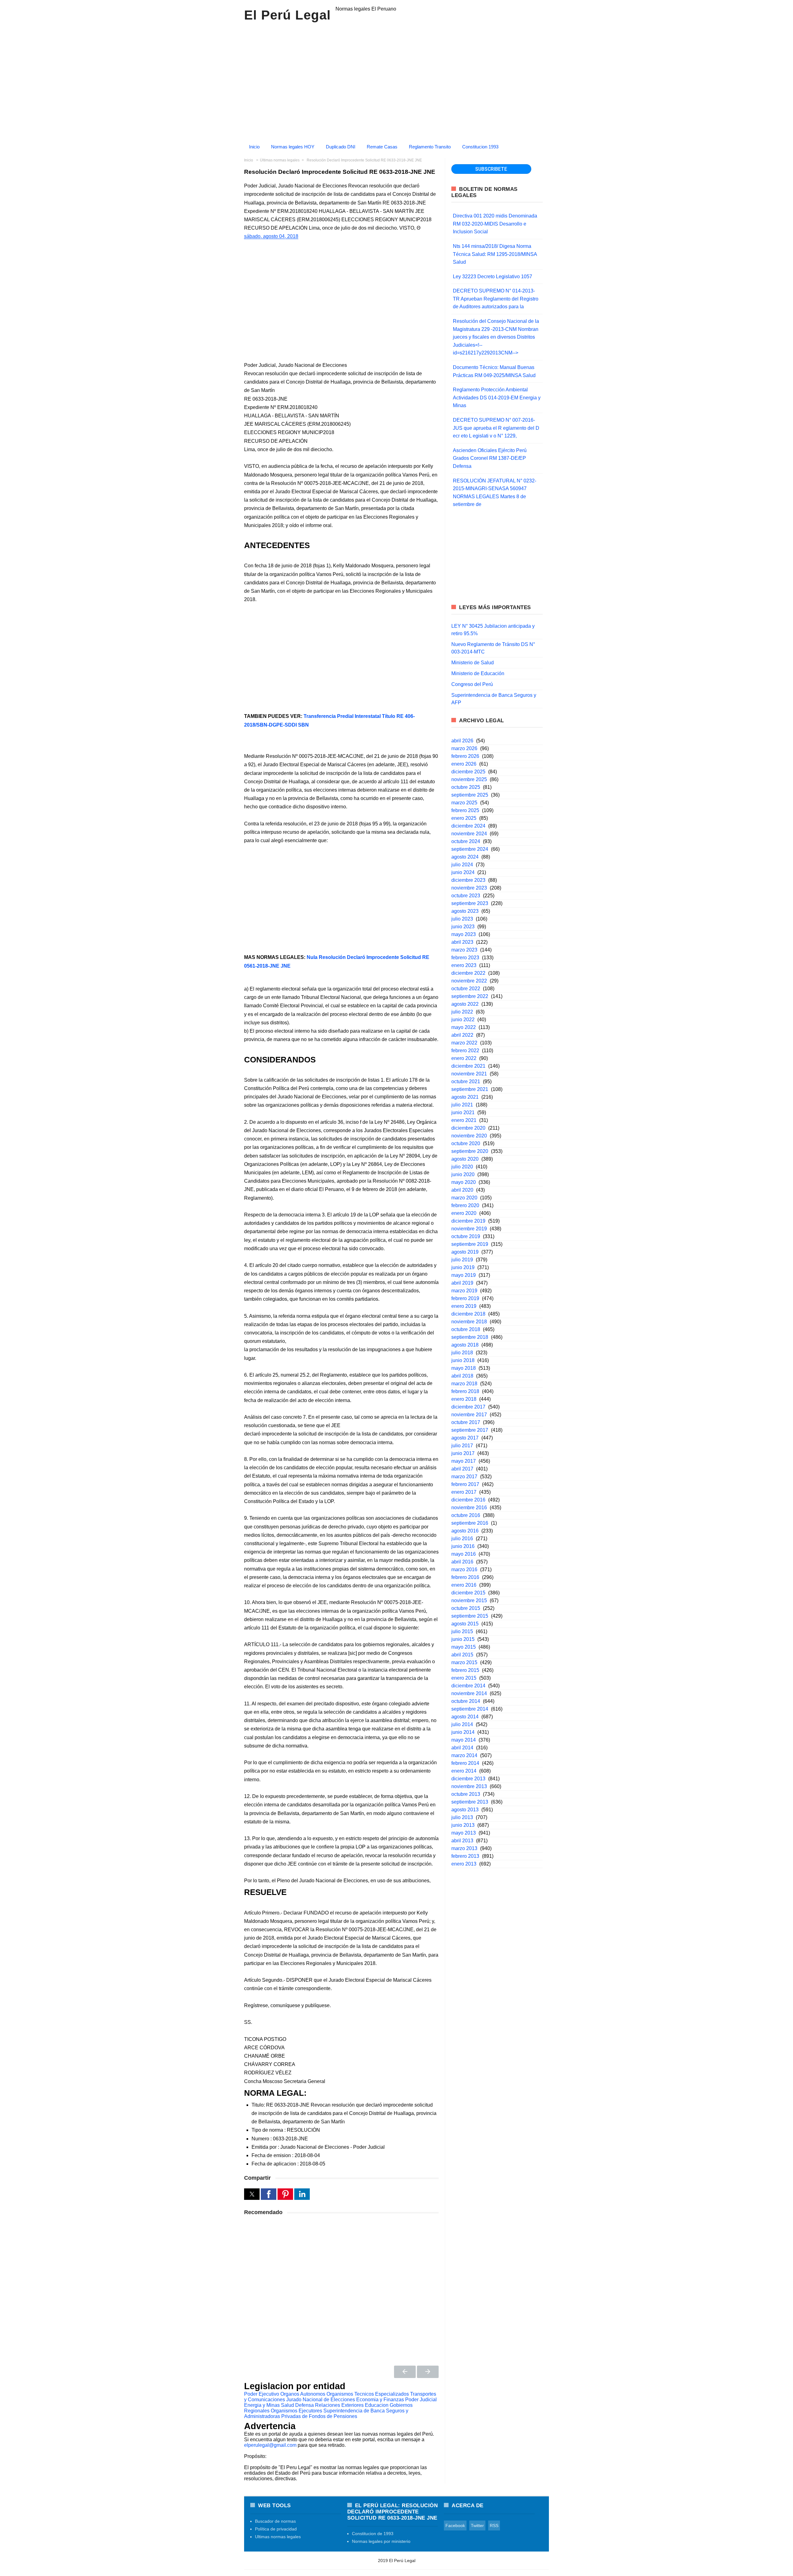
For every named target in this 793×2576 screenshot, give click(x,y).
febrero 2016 (465, 1577)
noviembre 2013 (469, 1786)
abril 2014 (462, 1748)
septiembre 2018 (470, 1337)
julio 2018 (462, 1353)
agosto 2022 (465, 1004)
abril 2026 (462, 741)
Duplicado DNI (341, 147)
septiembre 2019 (470, 1244)
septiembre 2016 (470, 1523)
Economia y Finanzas (380, 2400)
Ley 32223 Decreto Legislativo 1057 (493, 277)
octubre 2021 (466, 1081)
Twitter (477, 2525)
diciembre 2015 (468, 1593)
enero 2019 (464, 1306)
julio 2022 (462, 1012)
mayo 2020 (464, 1182)
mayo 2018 (464, 1368)
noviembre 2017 (469, 1415)
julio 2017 (462, 1446)
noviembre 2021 (469, 1074)
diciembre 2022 (468, 973)
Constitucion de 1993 (373, 2534)
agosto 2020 (465, 1159)
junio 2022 (463, 1020)
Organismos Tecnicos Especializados (368, 2394)
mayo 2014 (464, 1740)
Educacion (377, 2405)
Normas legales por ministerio (381, 2541)
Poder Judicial (421, 2400)
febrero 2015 (465, 1670)
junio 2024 (463, 872)
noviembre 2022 (469, 981)
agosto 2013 (465, 1810)
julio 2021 (462, 1105)
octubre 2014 (466, 1701)
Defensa (304, 2405)
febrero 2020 (465, 1205)
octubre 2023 (466, 896)
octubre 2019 (466, 1236)
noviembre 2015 (469, 1600)
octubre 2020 (466, 1143)
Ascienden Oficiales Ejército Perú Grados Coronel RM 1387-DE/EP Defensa (490, 458)
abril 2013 (462, 1841)
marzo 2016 (464, 1569)
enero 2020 (464, 1213)
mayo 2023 (464, 934)
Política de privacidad (276, 2529)
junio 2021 (463, 1112)
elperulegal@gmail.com (270, 2445)
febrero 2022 (465, 1051)
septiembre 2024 (470, 849)
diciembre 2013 (468, 1779)
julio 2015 (462, 1631)
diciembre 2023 (468, 880)
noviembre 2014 (469, 1693)
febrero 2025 (465, 810)
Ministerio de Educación (478, 673)
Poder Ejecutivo (262, 2394)
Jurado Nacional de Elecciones (321, 2400)
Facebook (455, 2525)
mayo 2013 (464, 1833)
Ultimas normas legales (278, 2537)
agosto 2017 (465, 1438)
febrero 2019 (465, 1298)
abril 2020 (462, 1190)
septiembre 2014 (470, 1709)
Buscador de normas (275, 2521)
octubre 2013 (466, 1794)
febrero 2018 (465, 1391)
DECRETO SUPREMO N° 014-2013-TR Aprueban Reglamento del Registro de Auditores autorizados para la (496, 299)
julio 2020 (462, 1167)
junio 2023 (463, 927)
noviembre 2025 (469, 779)
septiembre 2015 (470, 1616)
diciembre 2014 (468, 1686)
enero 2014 (464, 1771)
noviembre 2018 (469, 1322)
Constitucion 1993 (480, 147)
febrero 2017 (465, 1484)
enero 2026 (464, 764)
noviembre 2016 (469, 1508)
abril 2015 (462, 1655)
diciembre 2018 (468, 1314)
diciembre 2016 (468, 1500)
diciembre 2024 (468, 826)
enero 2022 (464, 1058)
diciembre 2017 (468, 1407)
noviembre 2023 (469, 888)
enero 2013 (464, 1864)
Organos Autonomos (303, 2394)
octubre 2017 (466, 1422)
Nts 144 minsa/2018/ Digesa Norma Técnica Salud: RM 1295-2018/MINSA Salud (495, 254)
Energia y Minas (262, 2405)
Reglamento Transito (430, 147)
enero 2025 (464, 818)
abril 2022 (462, 1035)
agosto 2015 (465, 1624)
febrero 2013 (465, 1856)
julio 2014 (462, 1724)
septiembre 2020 (470, 1151)
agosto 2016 (465, 1531)
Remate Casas (382, 147)
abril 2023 (462, 942)
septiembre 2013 (470, 1802)
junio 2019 (463, 1267)
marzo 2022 (464, 1043)
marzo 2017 (464, 1477)
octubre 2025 (466, 787)
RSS (494, 2525)
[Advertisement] (341, 658)
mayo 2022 (464, 1027)
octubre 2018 (466, 1329)
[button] (252, 2194)
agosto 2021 (465, 1097)
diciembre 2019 (468, 1221)
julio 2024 (462, 865)
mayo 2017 (464, 1461)
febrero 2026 (465, 756)
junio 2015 (463, 1639)
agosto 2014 (465, 1717)
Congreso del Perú (472, 684)
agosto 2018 (465, 1345)
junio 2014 (463, 1732)
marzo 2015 (464, 1662)
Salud (287, 2405)
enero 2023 (464, 965)
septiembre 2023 (470, 903)
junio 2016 (463, 1546)
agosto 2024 (465, 857)
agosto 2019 (465, 1252)
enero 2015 (464, 1678)
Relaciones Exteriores (339, 2405)
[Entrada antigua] (428, 2372)
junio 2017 (463, 1453)
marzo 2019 (464, 1291)
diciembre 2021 (468, 1066)
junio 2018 (463, 1360)
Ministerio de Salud (473, 663)
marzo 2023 (464, 950)
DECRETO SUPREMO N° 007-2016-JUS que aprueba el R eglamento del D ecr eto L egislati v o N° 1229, (496, 428)
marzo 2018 (464, 1384)
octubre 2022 (466, 989)
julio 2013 (462, 1817)
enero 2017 (464, 1492)
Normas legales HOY (293, 147)
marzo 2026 (464, 748)
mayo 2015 (464, 1647)
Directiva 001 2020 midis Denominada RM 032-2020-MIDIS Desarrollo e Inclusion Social (495, 224)
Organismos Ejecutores (296, 2411)
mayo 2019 (464, 1275)
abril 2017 (462, 1469)
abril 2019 (462, 1283)
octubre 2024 (466, 841)
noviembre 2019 (469, 1229)
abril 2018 (462, 1376)
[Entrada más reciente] (405, 2372)
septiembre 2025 (470, 795)
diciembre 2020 (468, 1128)
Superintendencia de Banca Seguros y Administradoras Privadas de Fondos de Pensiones (326, 2413)
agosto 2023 (465, 911)
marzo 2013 (464, 1848)
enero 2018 (464, 1399)
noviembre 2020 (469, 1136)
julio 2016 (462, 1539)
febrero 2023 (465, 958)
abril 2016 (462, 1562)
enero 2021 (464, 1120)
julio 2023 (462, 919)
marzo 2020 (464, 1198)
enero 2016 (464, 1585)
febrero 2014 (465, 1763)
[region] (396, 80)
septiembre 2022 (470, 996)
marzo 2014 (464, 1755)
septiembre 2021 (470, 1089)
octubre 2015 (466, 1608)
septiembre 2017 (470, 1430)
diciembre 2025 (468, 772)
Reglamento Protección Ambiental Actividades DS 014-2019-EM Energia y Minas (497, 398)
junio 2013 (463, 1825)
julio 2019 (462, 1260)
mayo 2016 (464, 1554)
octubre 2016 (466, 1515)
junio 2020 (463, 1174)
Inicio (254, 147)
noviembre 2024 (469, 834)
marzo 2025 (464, 803)
